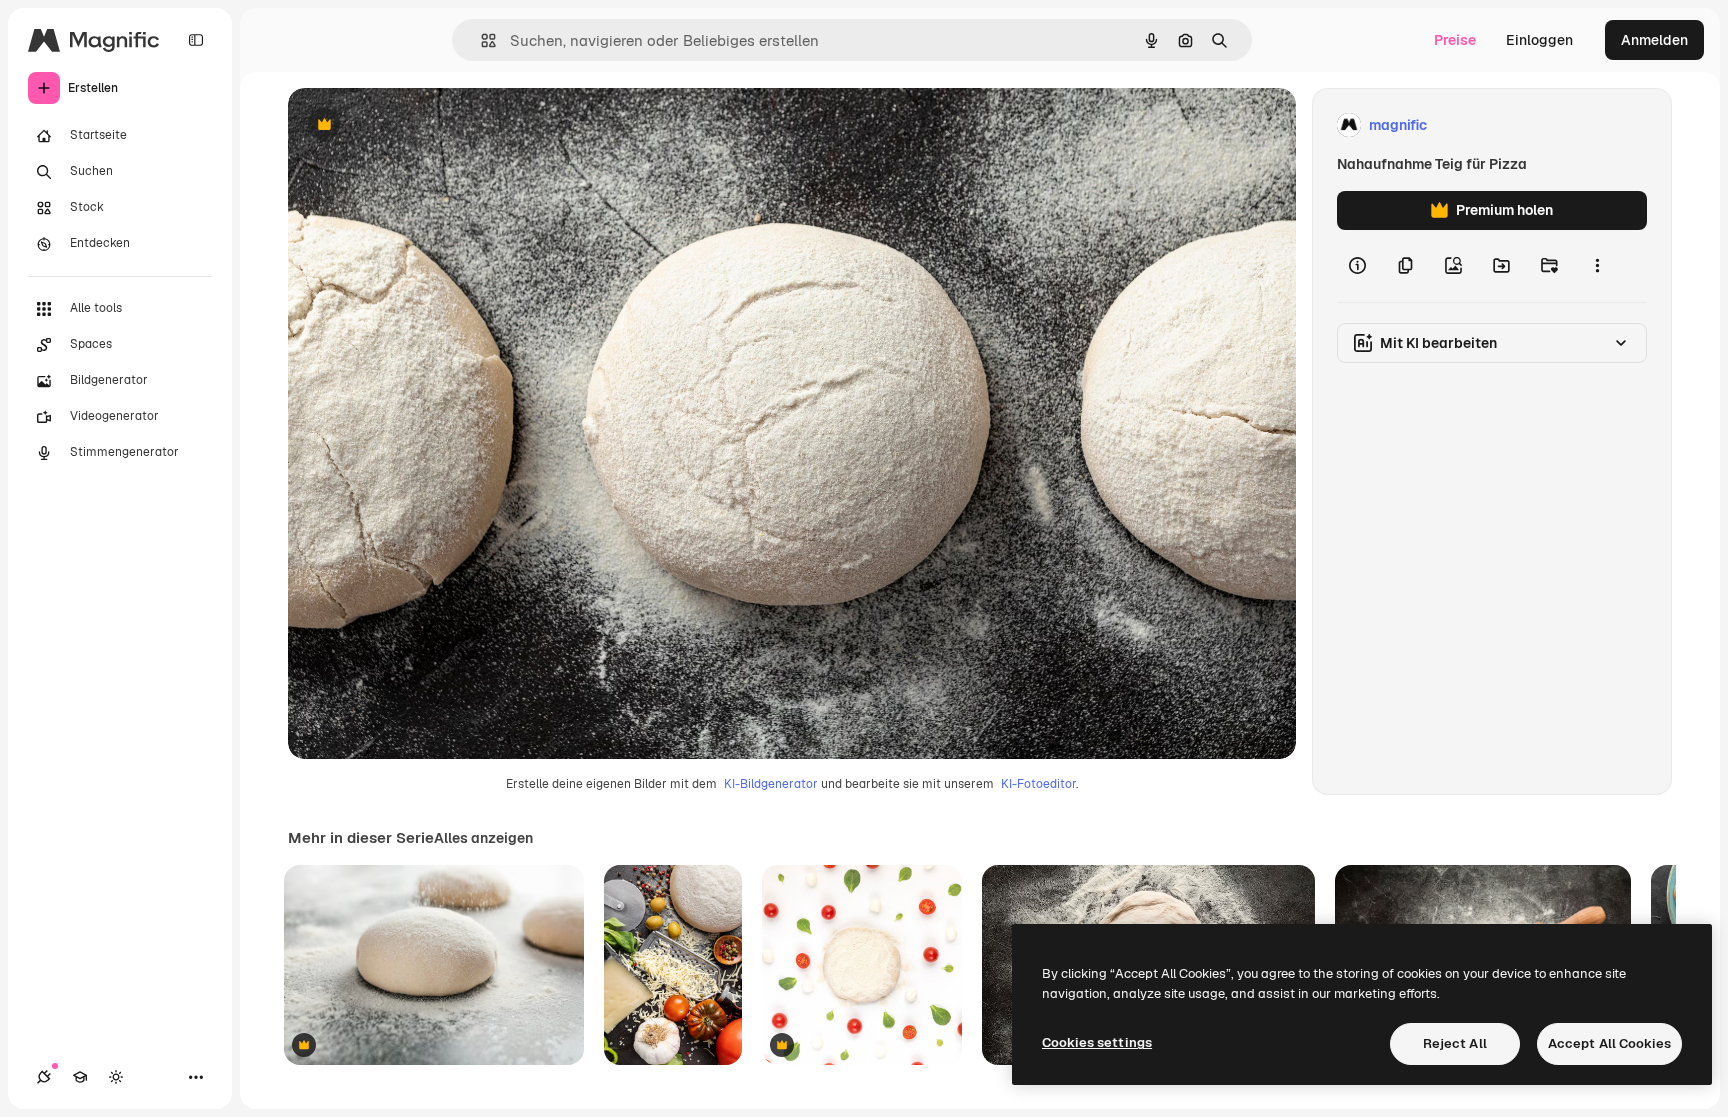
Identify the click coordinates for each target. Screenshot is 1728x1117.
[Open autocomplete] (480, 40)
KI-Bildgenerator (771, 784)
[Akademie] (80, 1077)
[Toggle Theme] (116, 1077)
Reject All (1455, 1043)
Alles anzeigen (483, 838)
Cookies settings (1097, 1042)
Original (416, 125)
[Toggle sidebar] (196, 40)
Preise (1455, 40)
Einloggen (1539, 40)
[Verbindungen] (44, 1077)
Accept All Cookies (1609, 1043)
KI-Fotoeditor (1038, 784)
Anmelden (1654, 40)
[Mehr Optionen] (1597, 266)
